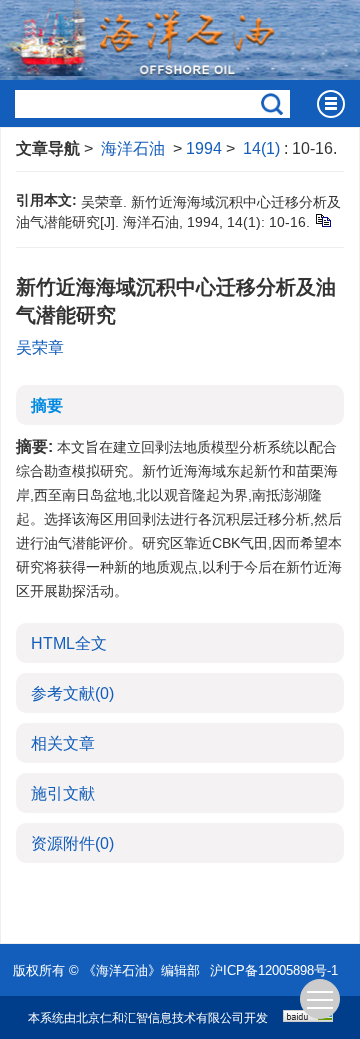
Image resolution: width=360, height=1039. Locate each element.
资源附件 (72, 843)
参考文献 (72, 693)
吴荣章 (40, 347)
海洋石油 (133, 148)
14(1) (263, 148)
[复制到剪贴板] (322, 220)
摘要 (47, 405)
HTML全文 (69, 643)
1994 (204, 148)
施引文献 (63, 793)
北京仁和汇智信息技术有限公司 (160, 1018)
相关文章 (63, 743)
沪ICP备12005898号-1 (274, 970)
